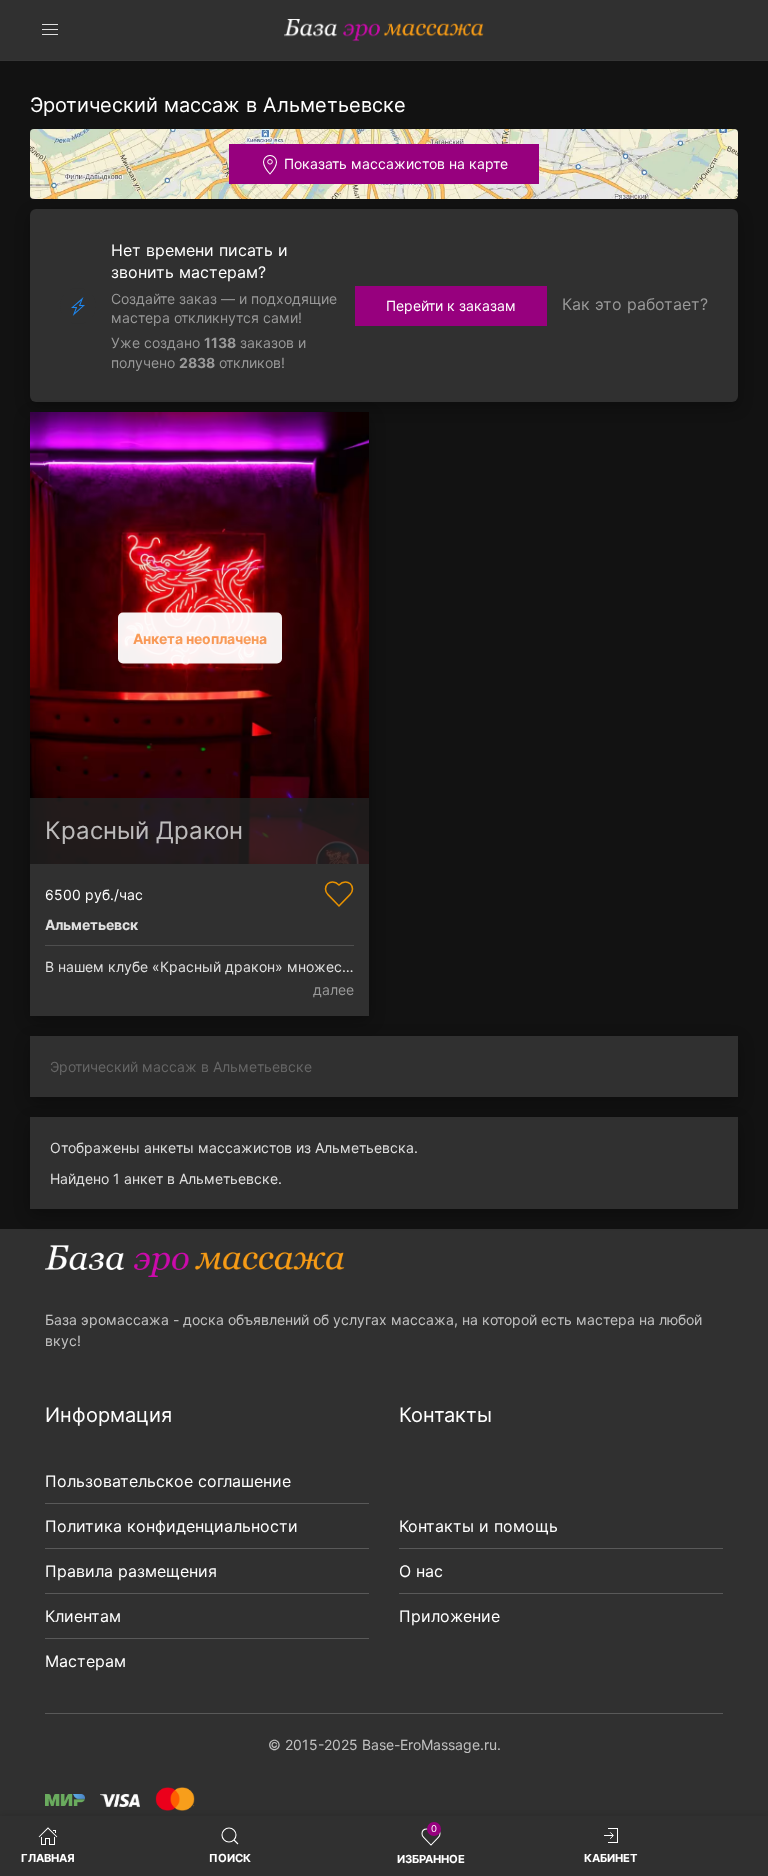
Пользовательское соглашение (168, 1481)
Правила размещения (131, 1571)
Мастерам (85, 1661)
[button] (50, 30)
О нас (421, 1571)
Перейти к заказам (451, 305)
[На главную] (384, 30)
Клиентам (83, 1616)
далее (333, 989)
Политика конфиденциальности (171, 1526)
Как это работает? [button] (635, 304)
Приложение (449, 1616)
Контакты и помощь (478, 1526)
